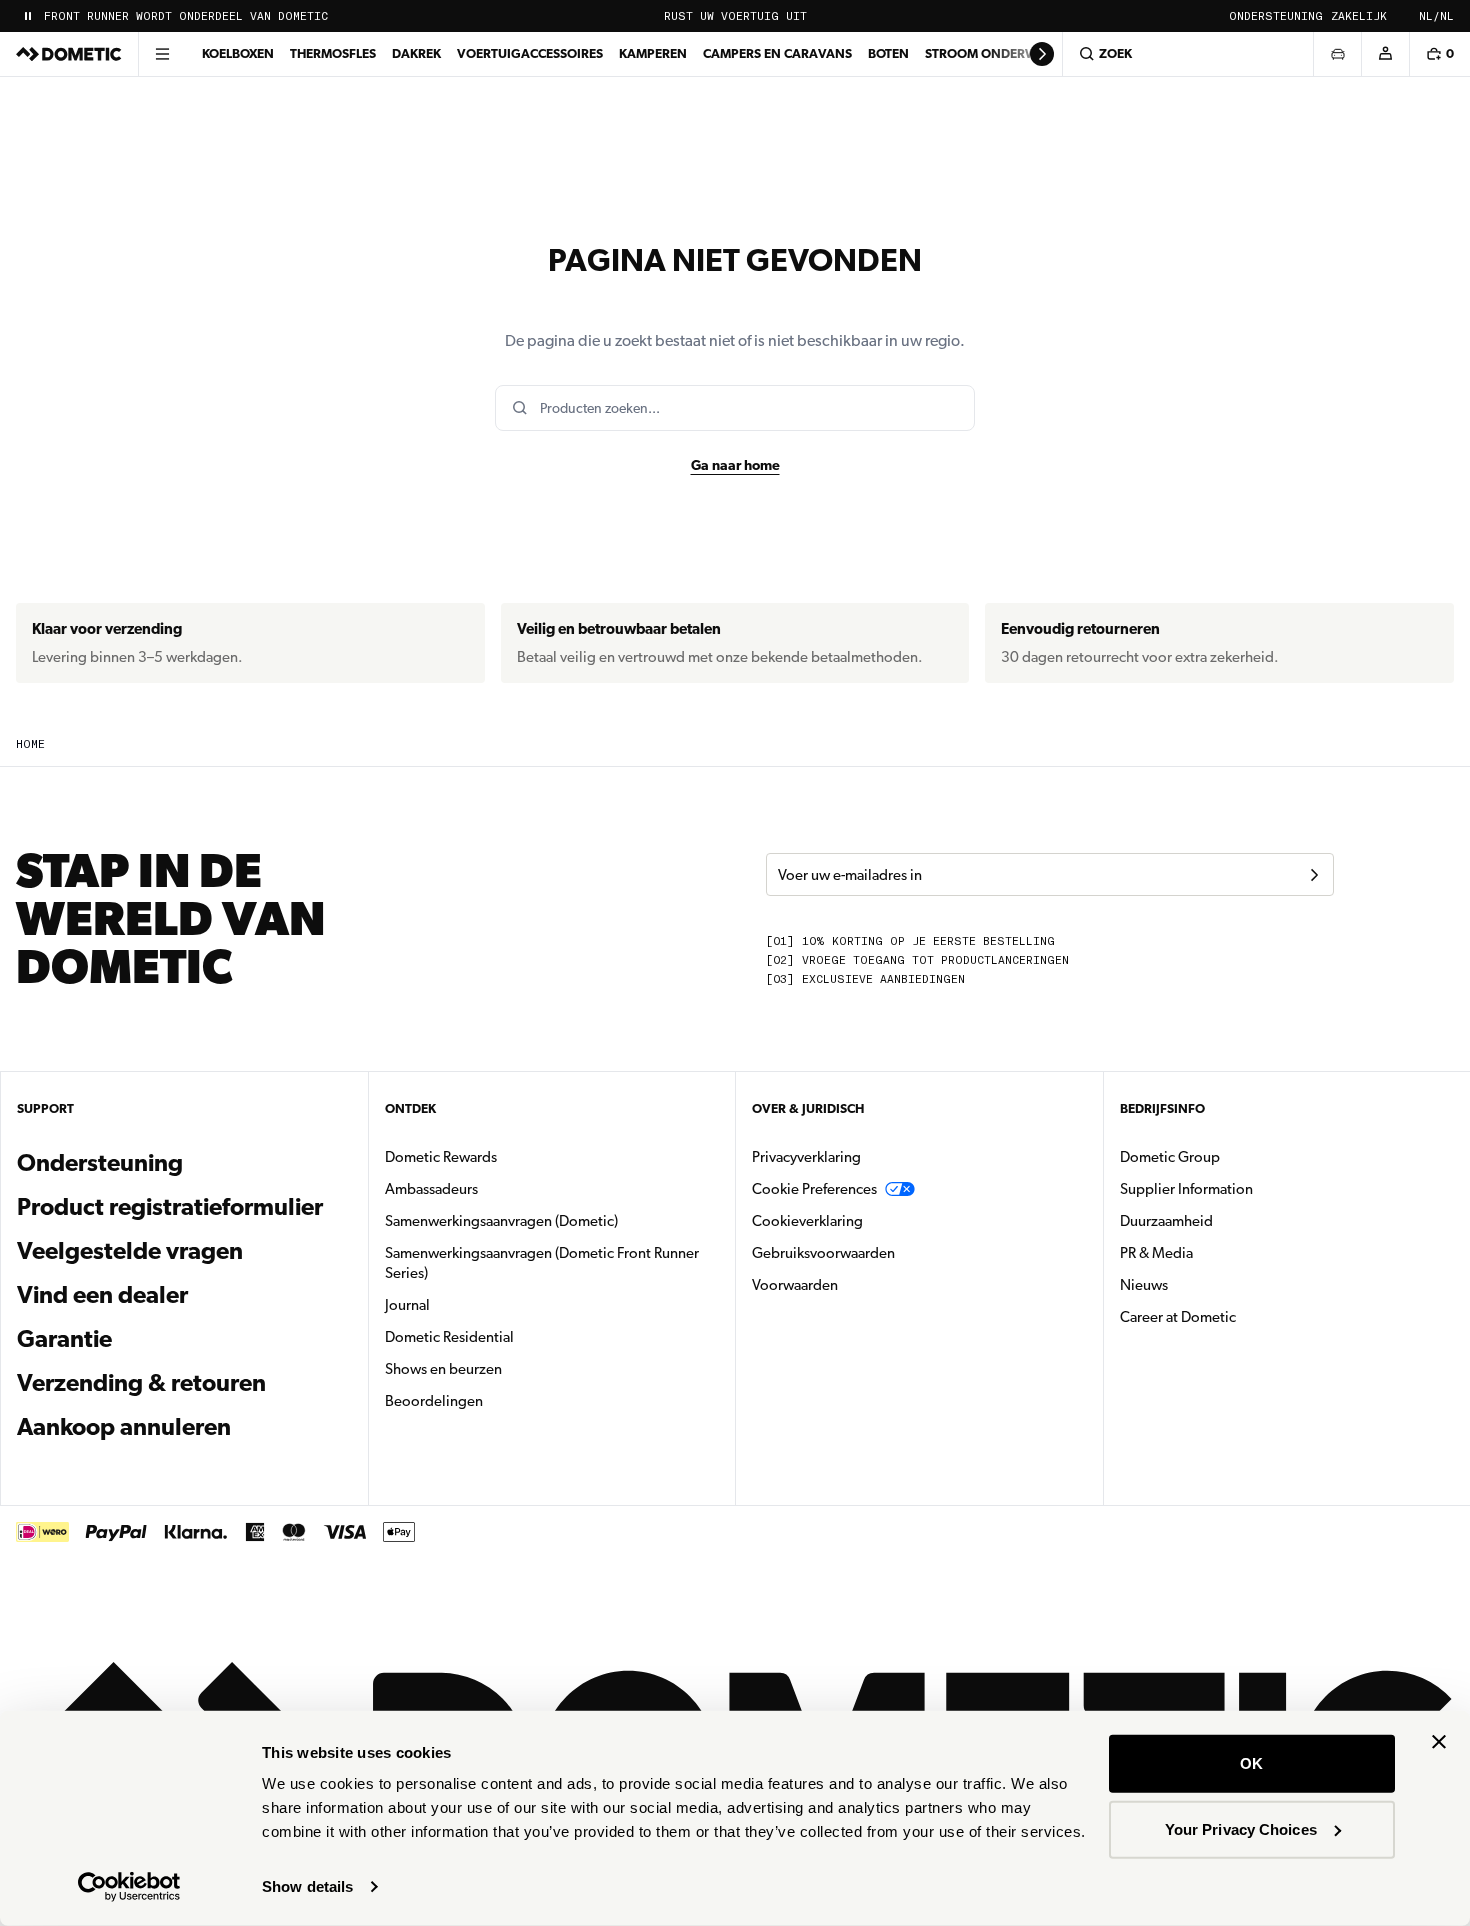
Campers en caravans (777, 53)
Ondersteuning (1276, 16)
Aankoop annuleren (124, 1427)
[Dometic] (69, 54)
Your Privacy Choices (1241, 1828)
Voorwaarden (795, 1285)
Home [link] (30, 744)
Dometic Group (1233, 1156)
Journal (407, 1305)
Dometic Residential (512, 1336)
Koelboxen (238, 53)
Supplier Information (1186, 1189)
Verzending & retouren (141, 1383)
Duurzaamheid (1166, 1221)
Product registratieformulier (170, 1207)
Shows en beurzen (443, 1369)
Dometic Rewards (441, 1157)
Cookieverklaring (807, 1221)
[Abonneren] (1314, 875)
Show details (307, 1886)
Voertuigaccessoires (530, 53)
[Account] (1385, 54)
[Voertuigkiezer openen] (1337, 54)
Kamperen (653, 53)
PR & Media (1219, 1252)
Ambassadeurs (431, 1189)
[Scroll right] (1042, 54)
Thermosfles (333, 53)
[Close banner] (1439, 1742)
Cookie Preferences (814, 1189)
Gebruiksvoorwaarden (823, 1253)
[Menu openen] (162, 54)
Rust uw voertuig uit (735, 16)
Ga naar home (735, 465)
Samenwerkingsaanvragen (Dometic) (501, 1221)
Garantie (64, 1339)
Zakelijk (1359, 16)
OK (1251, 1763)
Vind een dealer (102, 1295)
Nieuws (1207, 1284)
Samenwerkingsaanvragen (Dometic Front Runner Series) (542, 1263)
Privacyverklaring (806, 1157)
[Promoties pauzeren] (28, 16)
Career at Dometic (1241, 1316)
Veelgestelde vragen (130, 1251)
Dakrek (416, 53)
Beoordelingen (434, 1401)
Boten (888, 53)
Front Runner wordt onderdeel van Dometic (186, 16)
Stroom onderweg (990, 53)
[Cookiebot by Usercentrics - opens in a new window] (129, 1887)
